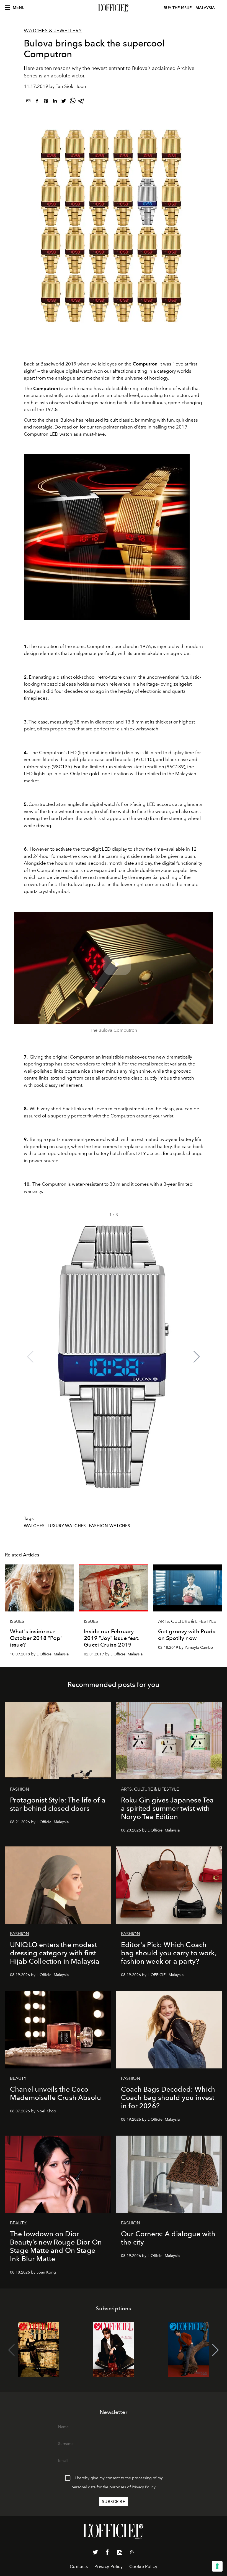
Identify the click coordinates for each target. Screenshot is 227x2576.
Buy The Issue (178, 8)
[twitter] (64, 102)
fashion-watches (109, 1526)
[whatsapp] (73, 102)
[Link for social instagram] (120, 2553)
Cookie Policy (143, 2566)
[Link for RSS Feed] (132, 2553)
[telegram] (81, 102)
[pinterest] (46, 102)
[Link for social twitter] (95, 2553)
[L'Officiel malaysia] (114, 8)
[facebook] (37, 102)
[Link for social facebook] (107, 2553)
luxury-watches (67, 1526)
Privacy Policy (144, 2487)
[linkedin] (55, 102)
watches (34, 1526)
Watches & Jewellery (53, 31)
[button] (197, 1357)
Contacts (79, 2566)
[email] (28, 102)
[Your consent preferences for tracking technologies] (217, 2566)
